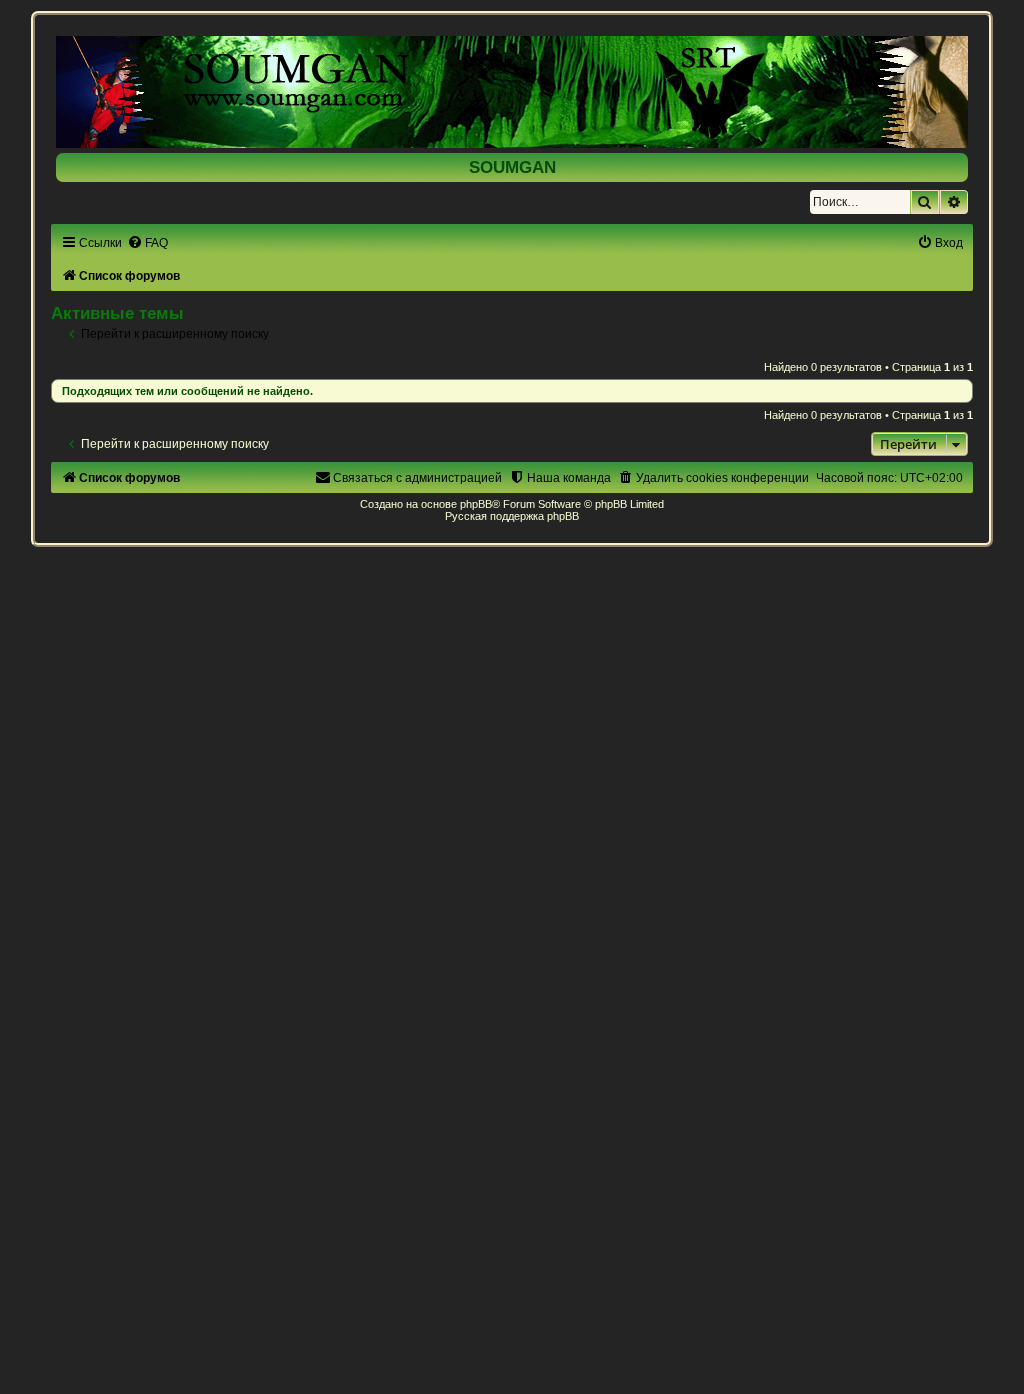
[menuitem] (147, 243)
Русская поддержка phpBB (512, 516)
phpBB (476, 504)
